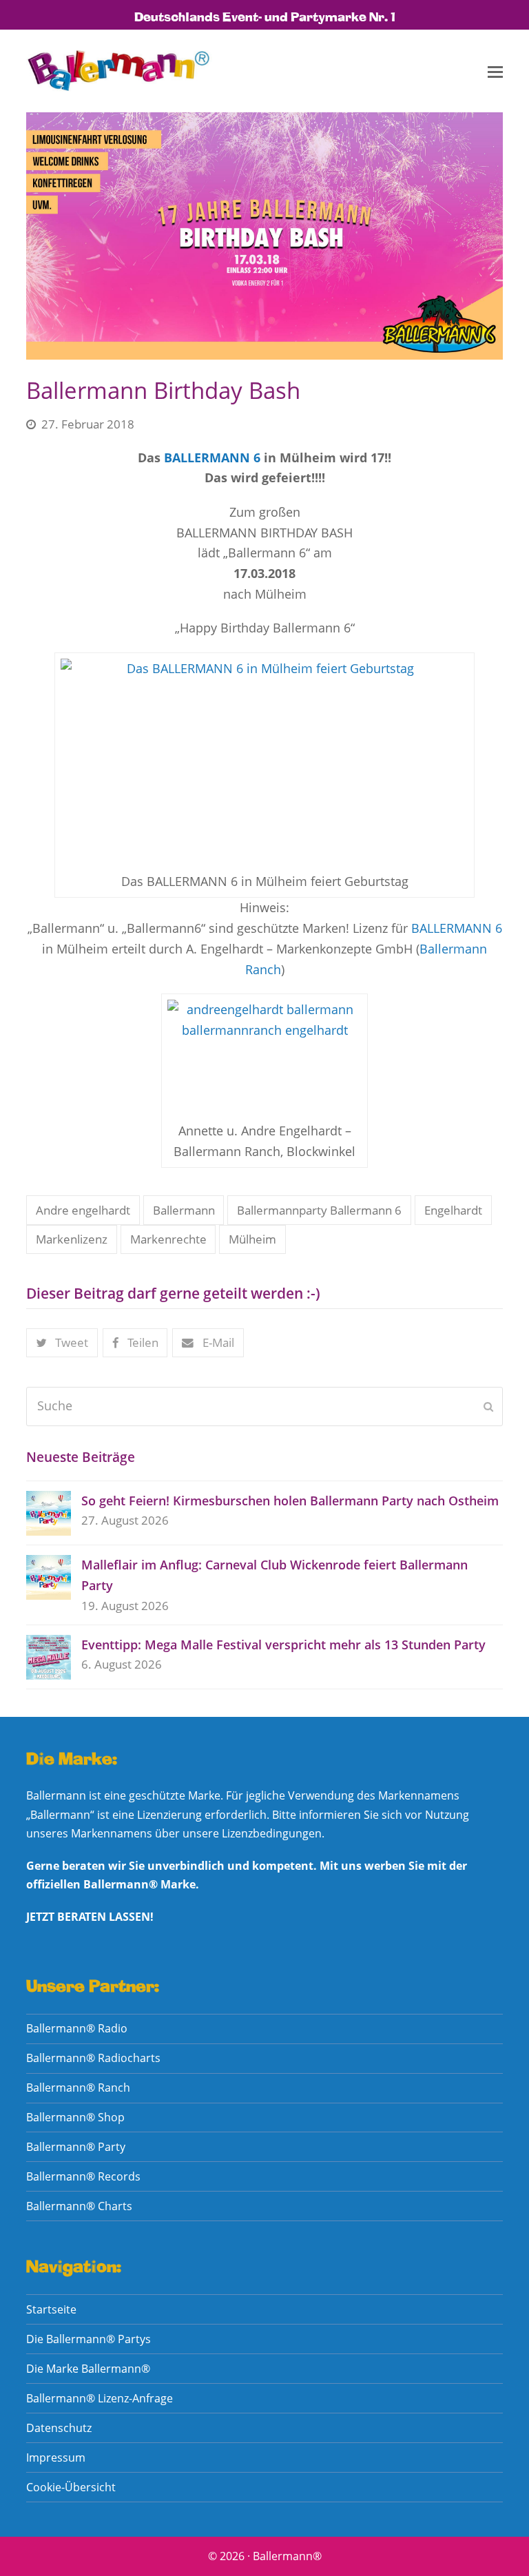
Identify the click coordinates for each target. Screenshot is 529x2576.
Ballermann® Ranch (78, 2088)
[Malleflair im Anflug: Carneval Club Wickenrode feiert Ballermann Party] (49, 1577)
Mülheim (252, 1239)
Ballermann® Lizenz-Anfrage (100, 2398)
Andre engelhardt (83, 1210)
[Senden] (488, 1406)
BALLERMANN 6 (212, 457)
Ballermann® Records (83, 2176)
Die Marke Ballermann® (88, 2369)
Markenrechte (168, 1239)
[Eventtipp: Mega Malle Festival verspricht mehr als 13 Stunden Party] (49, 1657)
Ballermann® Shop (75, 2117)
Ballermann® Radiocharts (93, 2058)
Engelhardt (453, 1210)
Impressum (56, 2457)
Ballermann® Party (76, 2147)
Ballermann (184, 1210)
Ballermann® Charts (79, 2206)
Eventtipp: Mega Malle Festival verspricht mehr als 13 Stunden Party (283, 1645)
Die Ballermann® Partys (89, 2339)
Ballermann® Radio (77, 2028)
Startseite (51, 2309)
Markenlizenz (72, 1239)
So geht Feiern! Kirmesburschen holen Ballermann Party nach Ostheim (290, 1501)
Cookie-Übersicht (71, 2487)
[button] (495, 71)
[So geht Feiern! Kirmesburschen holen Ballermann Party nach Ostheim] (49, 1513)
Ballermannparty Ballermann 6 (319, 1210)
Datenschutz (59, 2428)
